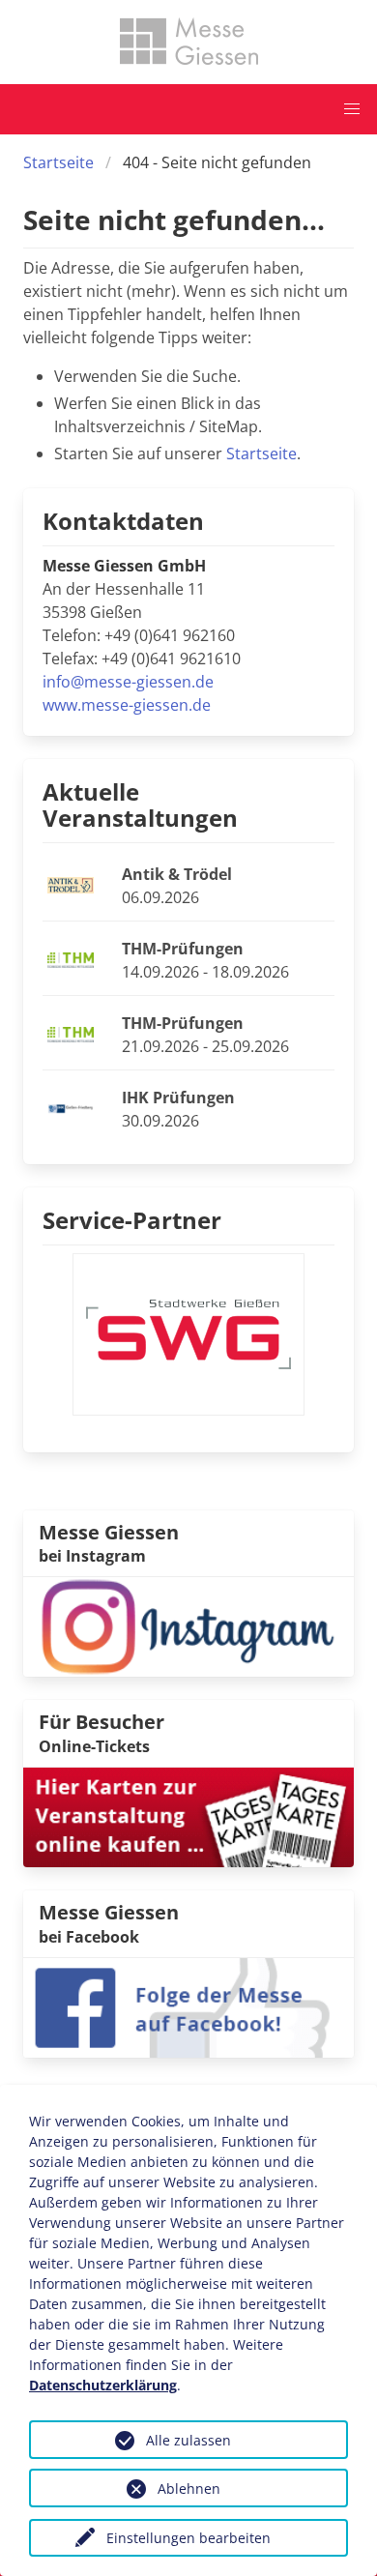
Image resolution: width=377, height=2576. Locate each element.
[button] (352, 109)
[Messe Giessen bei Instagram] (188, 1625)
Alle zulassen (188, 2440)
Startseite (58, 162)
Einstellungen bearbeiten (188, 2538)
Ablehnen (189, 2488)
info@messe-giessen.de (128, 682)
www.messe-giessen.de (127, 705)
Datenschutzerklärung (103, 2385)
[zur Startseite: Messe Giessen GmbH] (189, 42)
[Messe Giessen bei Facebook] (188, 2005)
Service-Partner (132, 1220)
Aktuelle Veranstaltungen (140, 805)
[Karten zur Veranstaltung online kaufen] (188, 1816)
